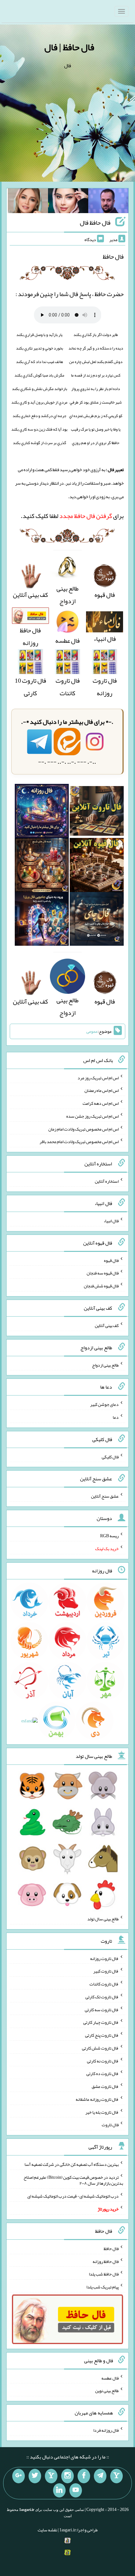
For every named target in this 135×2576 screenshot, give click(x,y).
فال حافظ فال (95, 223)
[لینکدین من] (59, 2491)
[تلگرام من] (100, 2476)
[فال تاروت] (97, 813)
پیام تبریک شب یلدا (103, 2287)
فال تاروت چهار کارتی (101, 2022)
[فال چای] (97, 921)
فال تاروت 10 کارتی (30, 687)
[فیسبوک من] (84, 2476)
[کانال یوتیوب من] (76, 2491)
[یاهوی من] (116, 2476)
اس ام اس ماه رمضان (102, 1090)
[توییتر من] (35, 2476)
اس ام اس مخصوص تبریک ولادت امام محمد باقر (79, 1142)
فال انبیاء (111, 1221)
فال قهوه (111, 1260)
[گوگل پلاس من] (19, 2476)
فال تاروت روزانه (105, 687)
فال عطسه (110, 2378)
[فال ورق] (42, 921)
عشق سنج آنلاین (105, 1496)
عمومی (92, 1032)
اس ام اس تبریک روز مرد (98, 1077)
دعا (116, 1417)
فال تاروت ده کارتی (103, 2073)
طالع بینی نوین (107, 2391)
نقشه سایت (47, 2530)
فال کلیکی (110, 1456)
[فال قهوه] (97, 867)
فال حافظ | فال (69, 47)
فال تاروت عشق (105, 2086)
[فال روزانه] (42, 813)
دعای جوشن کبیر (104, 1404)
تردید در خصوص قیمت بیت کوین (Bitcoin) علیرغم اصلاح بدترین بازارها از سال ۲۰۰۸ (73, 2180)
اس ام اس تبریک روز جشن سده (92, 1116)
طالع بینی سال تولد (103, 1919)
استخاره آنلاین (107, 1181)
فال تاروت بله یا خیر (102, 2112)
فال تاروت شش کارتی (100, 2048)
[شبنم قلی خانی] (28, 202)
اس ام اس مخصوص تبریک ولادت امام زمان (84, 1129)
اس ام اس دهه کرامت (101, 1103)
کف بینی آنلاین (107, 1325)
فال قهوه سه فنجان (103, 1273)
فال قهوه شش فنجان (101, 1286)
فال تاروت (110, 2125)
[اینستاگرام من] (67, 2476)
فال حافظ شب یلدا (104, 2274)
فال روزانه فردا (106, 2430)
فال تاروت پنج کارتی (102, 2035)
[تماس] (51, 2476)
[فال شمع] (42, 867)
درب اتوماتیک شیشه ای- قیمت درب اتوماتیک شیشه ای (73, 2196)
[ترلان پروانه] (68, 202)
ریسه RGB (109, 1536)
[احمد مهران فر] (108, 202)
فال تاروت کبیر (106, 1971)
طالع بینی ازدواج (67, 595)
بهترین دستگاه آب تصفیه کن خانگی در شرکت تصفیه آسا (72, 2164)
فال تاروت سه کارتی (102, 2009)
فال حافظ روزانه (30, 636)
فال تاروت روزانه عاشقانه (97, 2099)
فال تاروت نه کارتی (103, 2061)
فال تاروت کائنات (68, 687)
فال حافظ (111, 2248)
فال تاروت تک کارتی (102, 1997)
